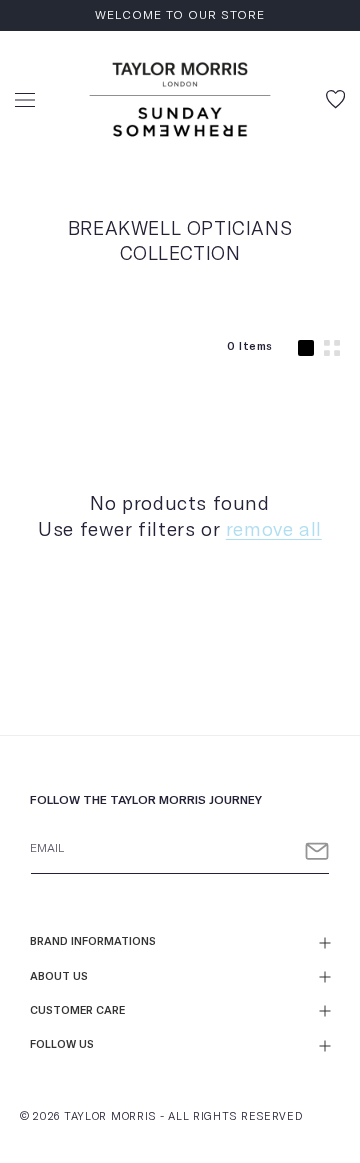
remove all (274, 530)
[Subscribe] (317, 851)
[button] (25, 100)
